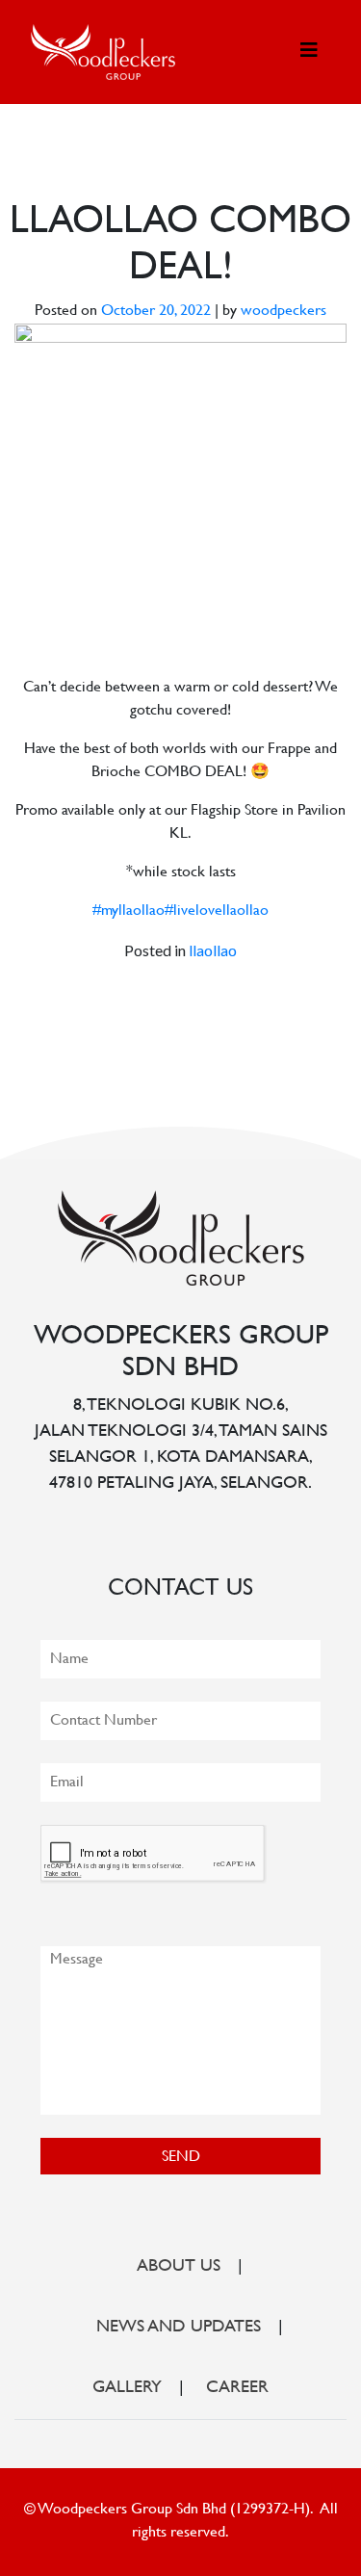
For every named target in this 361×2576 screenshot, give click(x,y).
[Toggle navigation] (309, 52)
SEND (181, 2158)
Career (237, 2388)
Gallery (127, 2388)
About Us (179, 2267)
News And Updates (179, 2328)
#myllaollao (129, 911)
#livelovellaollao (217, 911)
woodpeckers (284, 312)
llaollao (213, 950)
